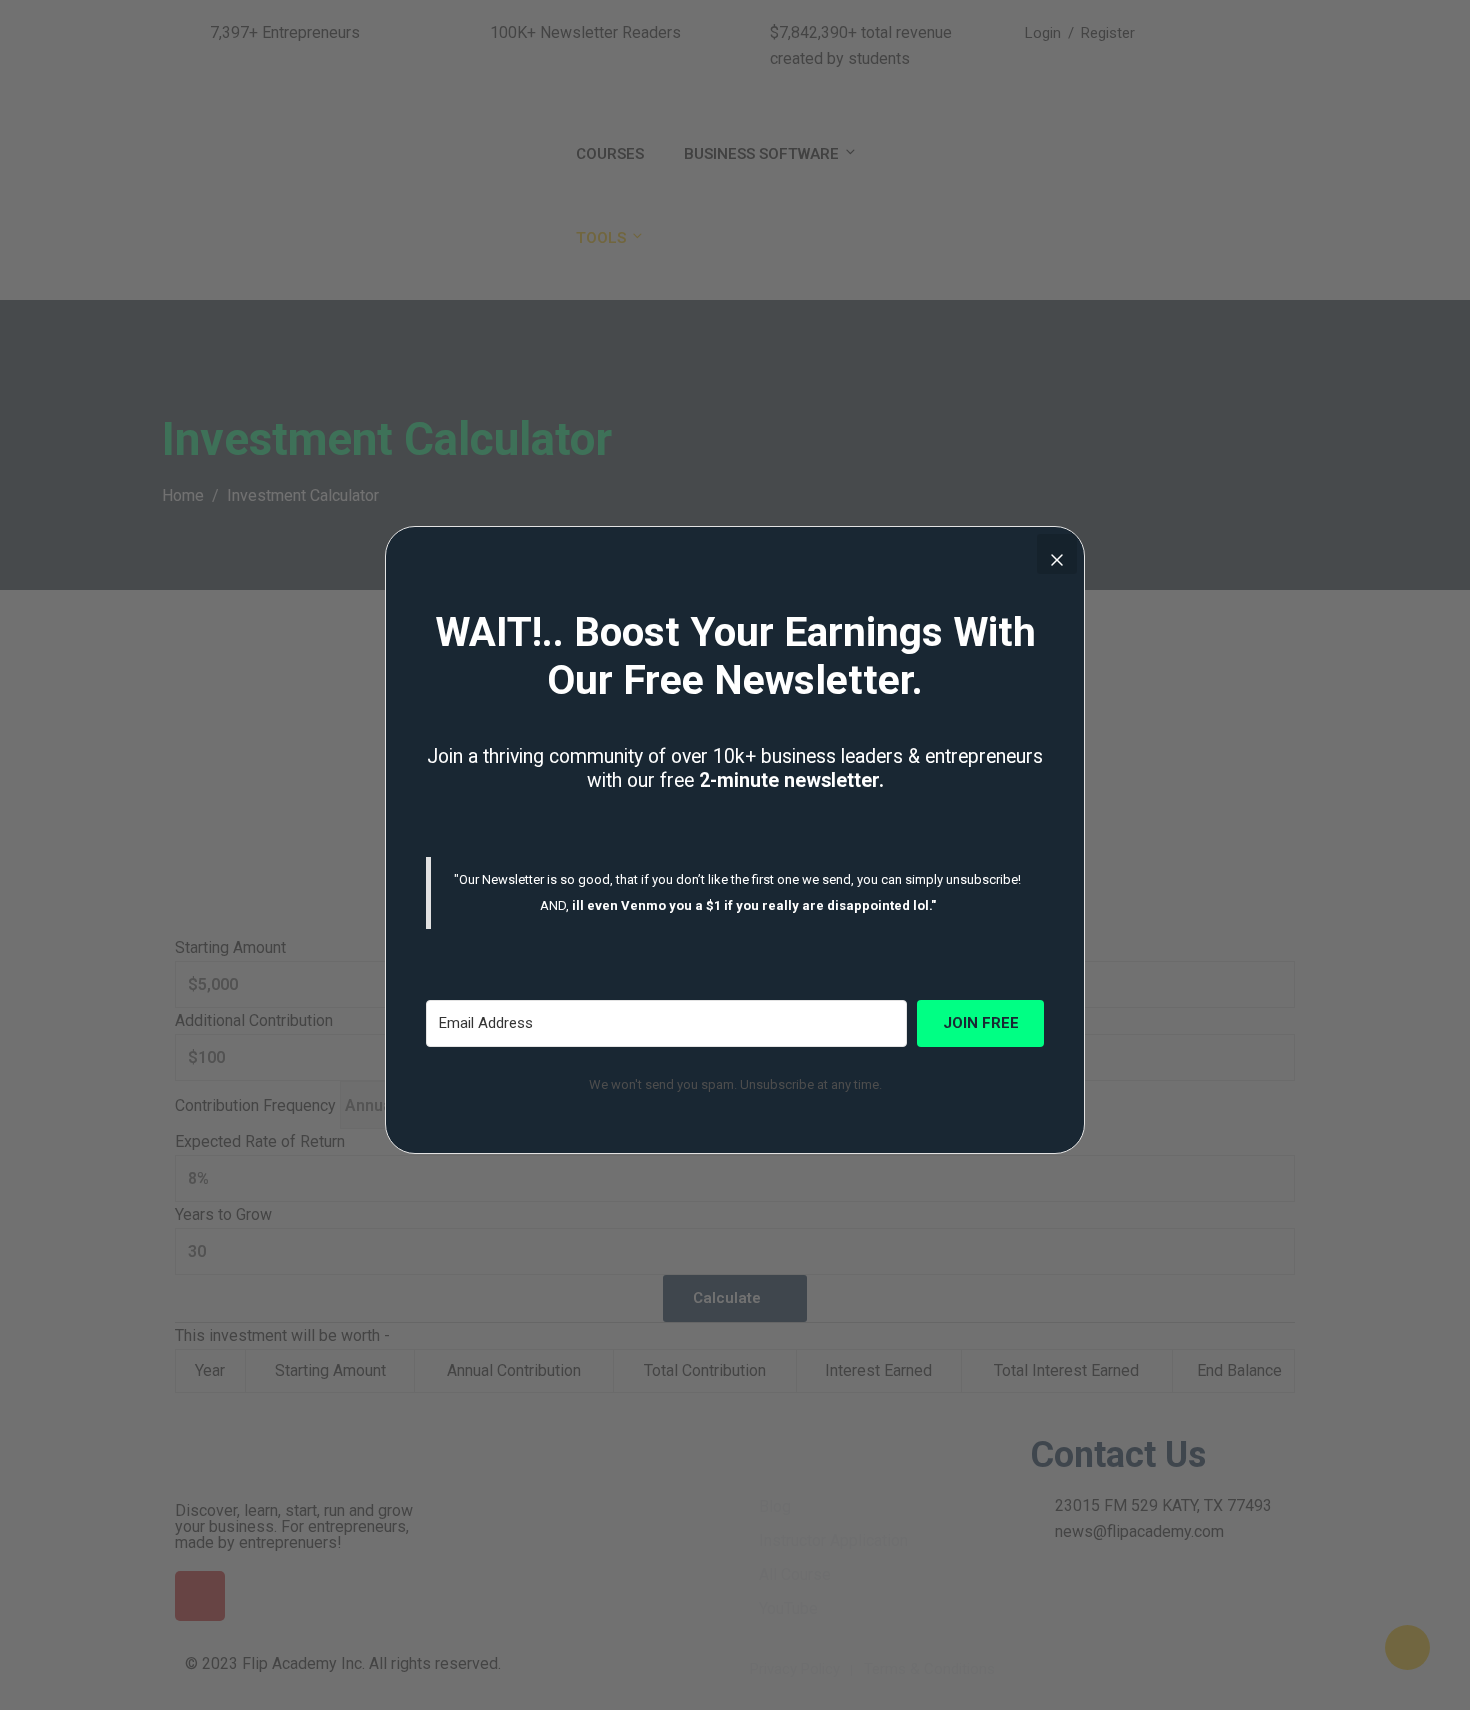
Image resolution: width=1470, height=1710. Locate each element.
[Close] (1057, 554)
